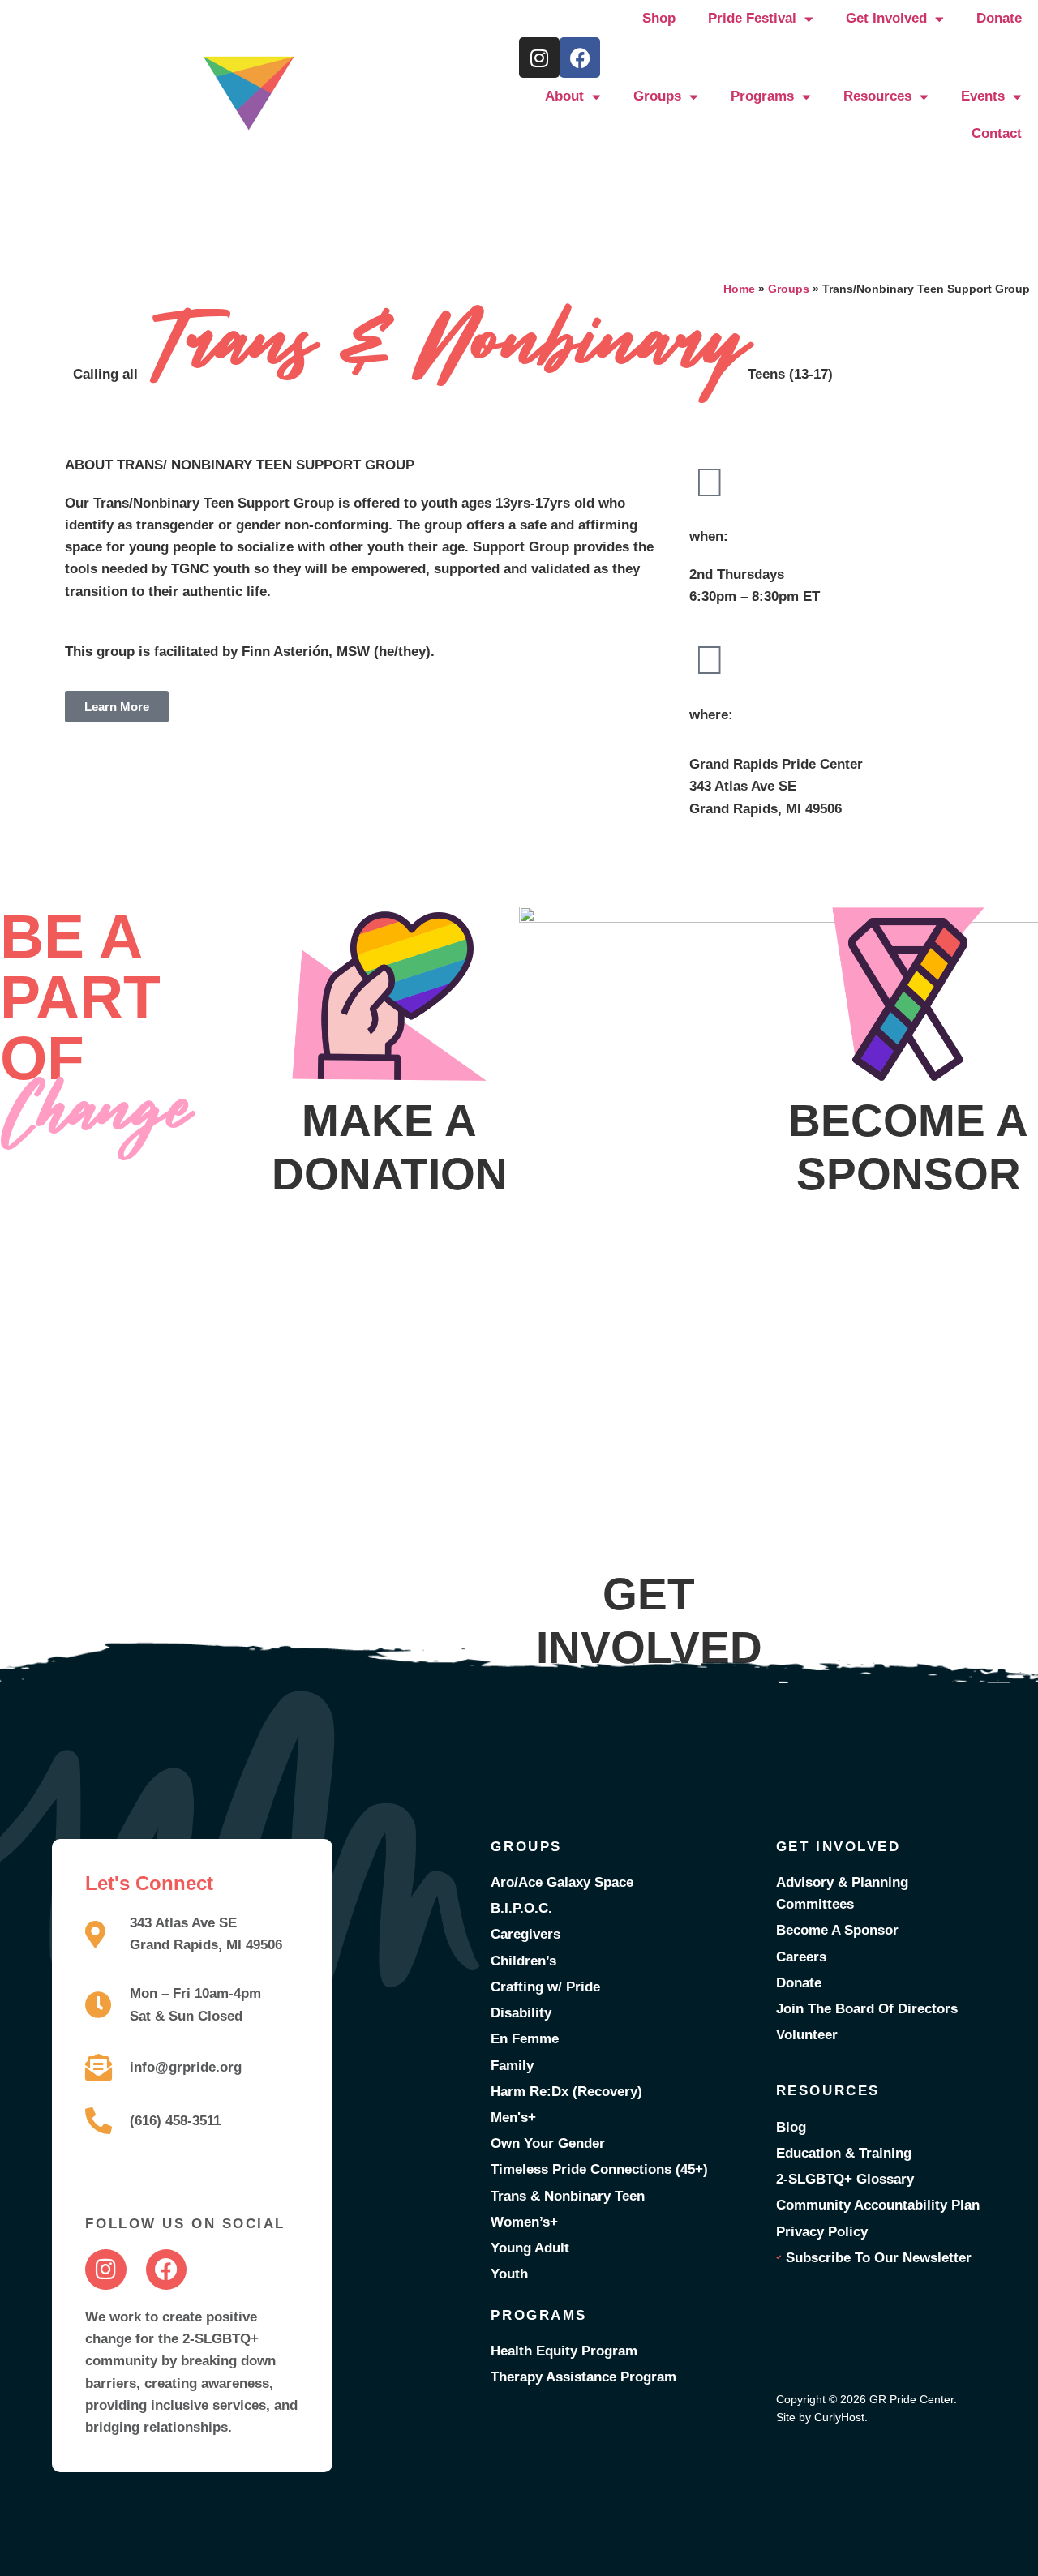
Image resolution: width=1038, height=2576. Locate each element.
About (564, 96)
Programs (762, 96)
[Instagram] (539, 58)
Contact (997, 133)
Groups (657, 96)
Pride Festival (752, 18)
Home (739, 289)
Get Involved (886, 18)
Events (983, 96)
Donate (999, 18)
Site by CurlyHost (820, 2417)
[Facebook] (580, 58)
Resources (877, 96)
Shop (659, 18)
